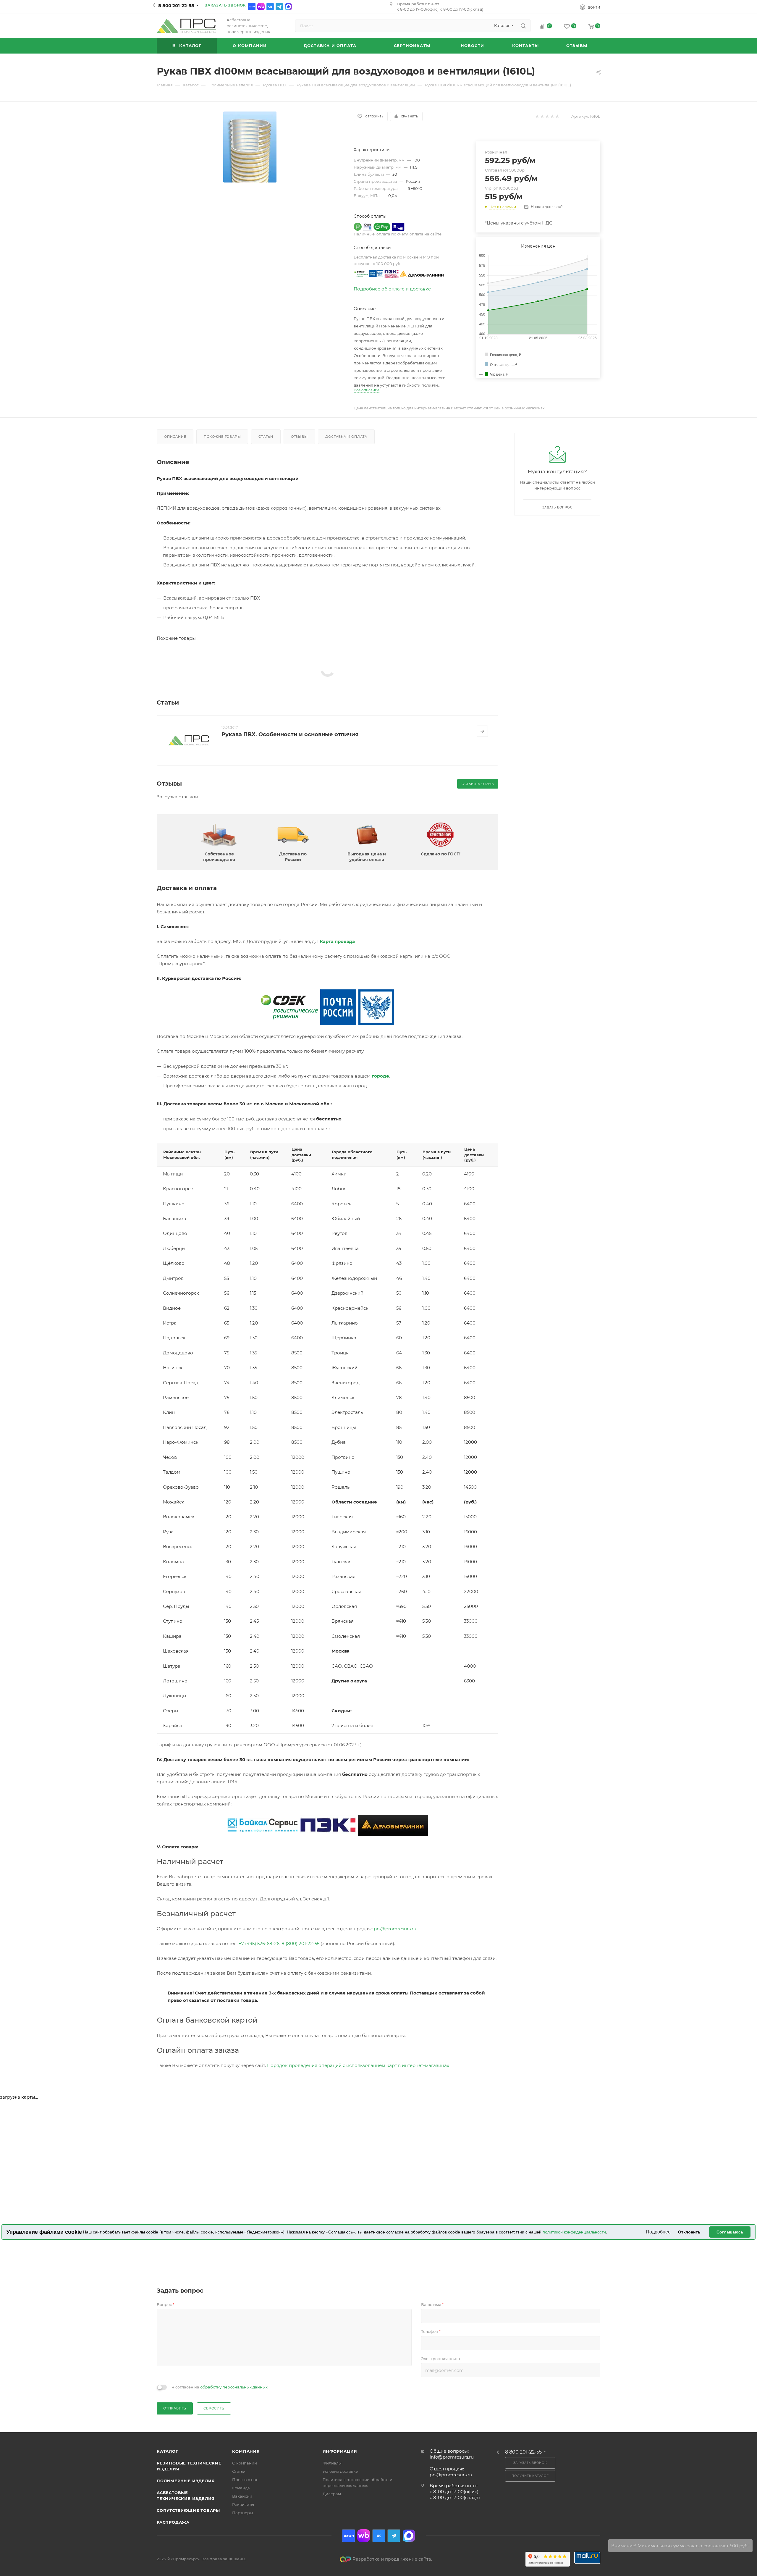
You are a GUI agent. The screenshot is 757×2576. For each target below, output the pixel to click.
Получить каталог (530, 2476)
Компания (246, 2451)
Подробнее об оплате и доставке (392, 289)
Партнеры (242, 2513)
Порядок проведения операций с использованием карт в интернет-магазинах (358, 2065)
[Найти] (523, 26)
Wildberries (261, 7)
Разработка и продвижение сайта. (392, 2559)
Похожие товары (222, 437)
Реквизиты (243, 2504)
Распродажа (173, 2522)
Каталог (168, 2451)
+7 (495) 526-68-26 (259, 1943)
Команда (241, 2488)
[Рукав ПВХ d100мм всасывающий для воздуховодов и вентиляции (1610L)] (250, 147)
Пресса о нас (245, 2480)
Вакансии (242, 2496)
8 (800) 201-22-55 (300, 1943)
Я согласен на (220, 2387)
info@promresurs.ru (452, 2457)
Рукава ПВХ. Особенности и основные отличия (290, 734)
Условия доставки (341, 2471)
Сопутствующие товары (188, 2510)
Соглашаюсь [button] (730, 2232)
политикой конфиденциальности (574, 2232)
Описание (175, 437)
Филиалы (332, 2463)
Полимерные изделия (186, 2481)
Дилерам (332, 2494)
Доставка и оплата (346, 437)
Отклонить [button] (689, 2232)
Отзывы (299, 437)
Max (288, 7)
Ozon (252, 7)
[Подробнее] (482, 731)
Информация (340, 2451)
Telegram (279, 7)
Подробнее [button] (658, 2232)
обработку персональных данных (234, 2387)
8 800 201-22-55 (176, 5)
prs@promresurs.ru (395, 1929)
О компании (245, 2463)
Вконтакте (270, 7)
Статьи (266, 437)
